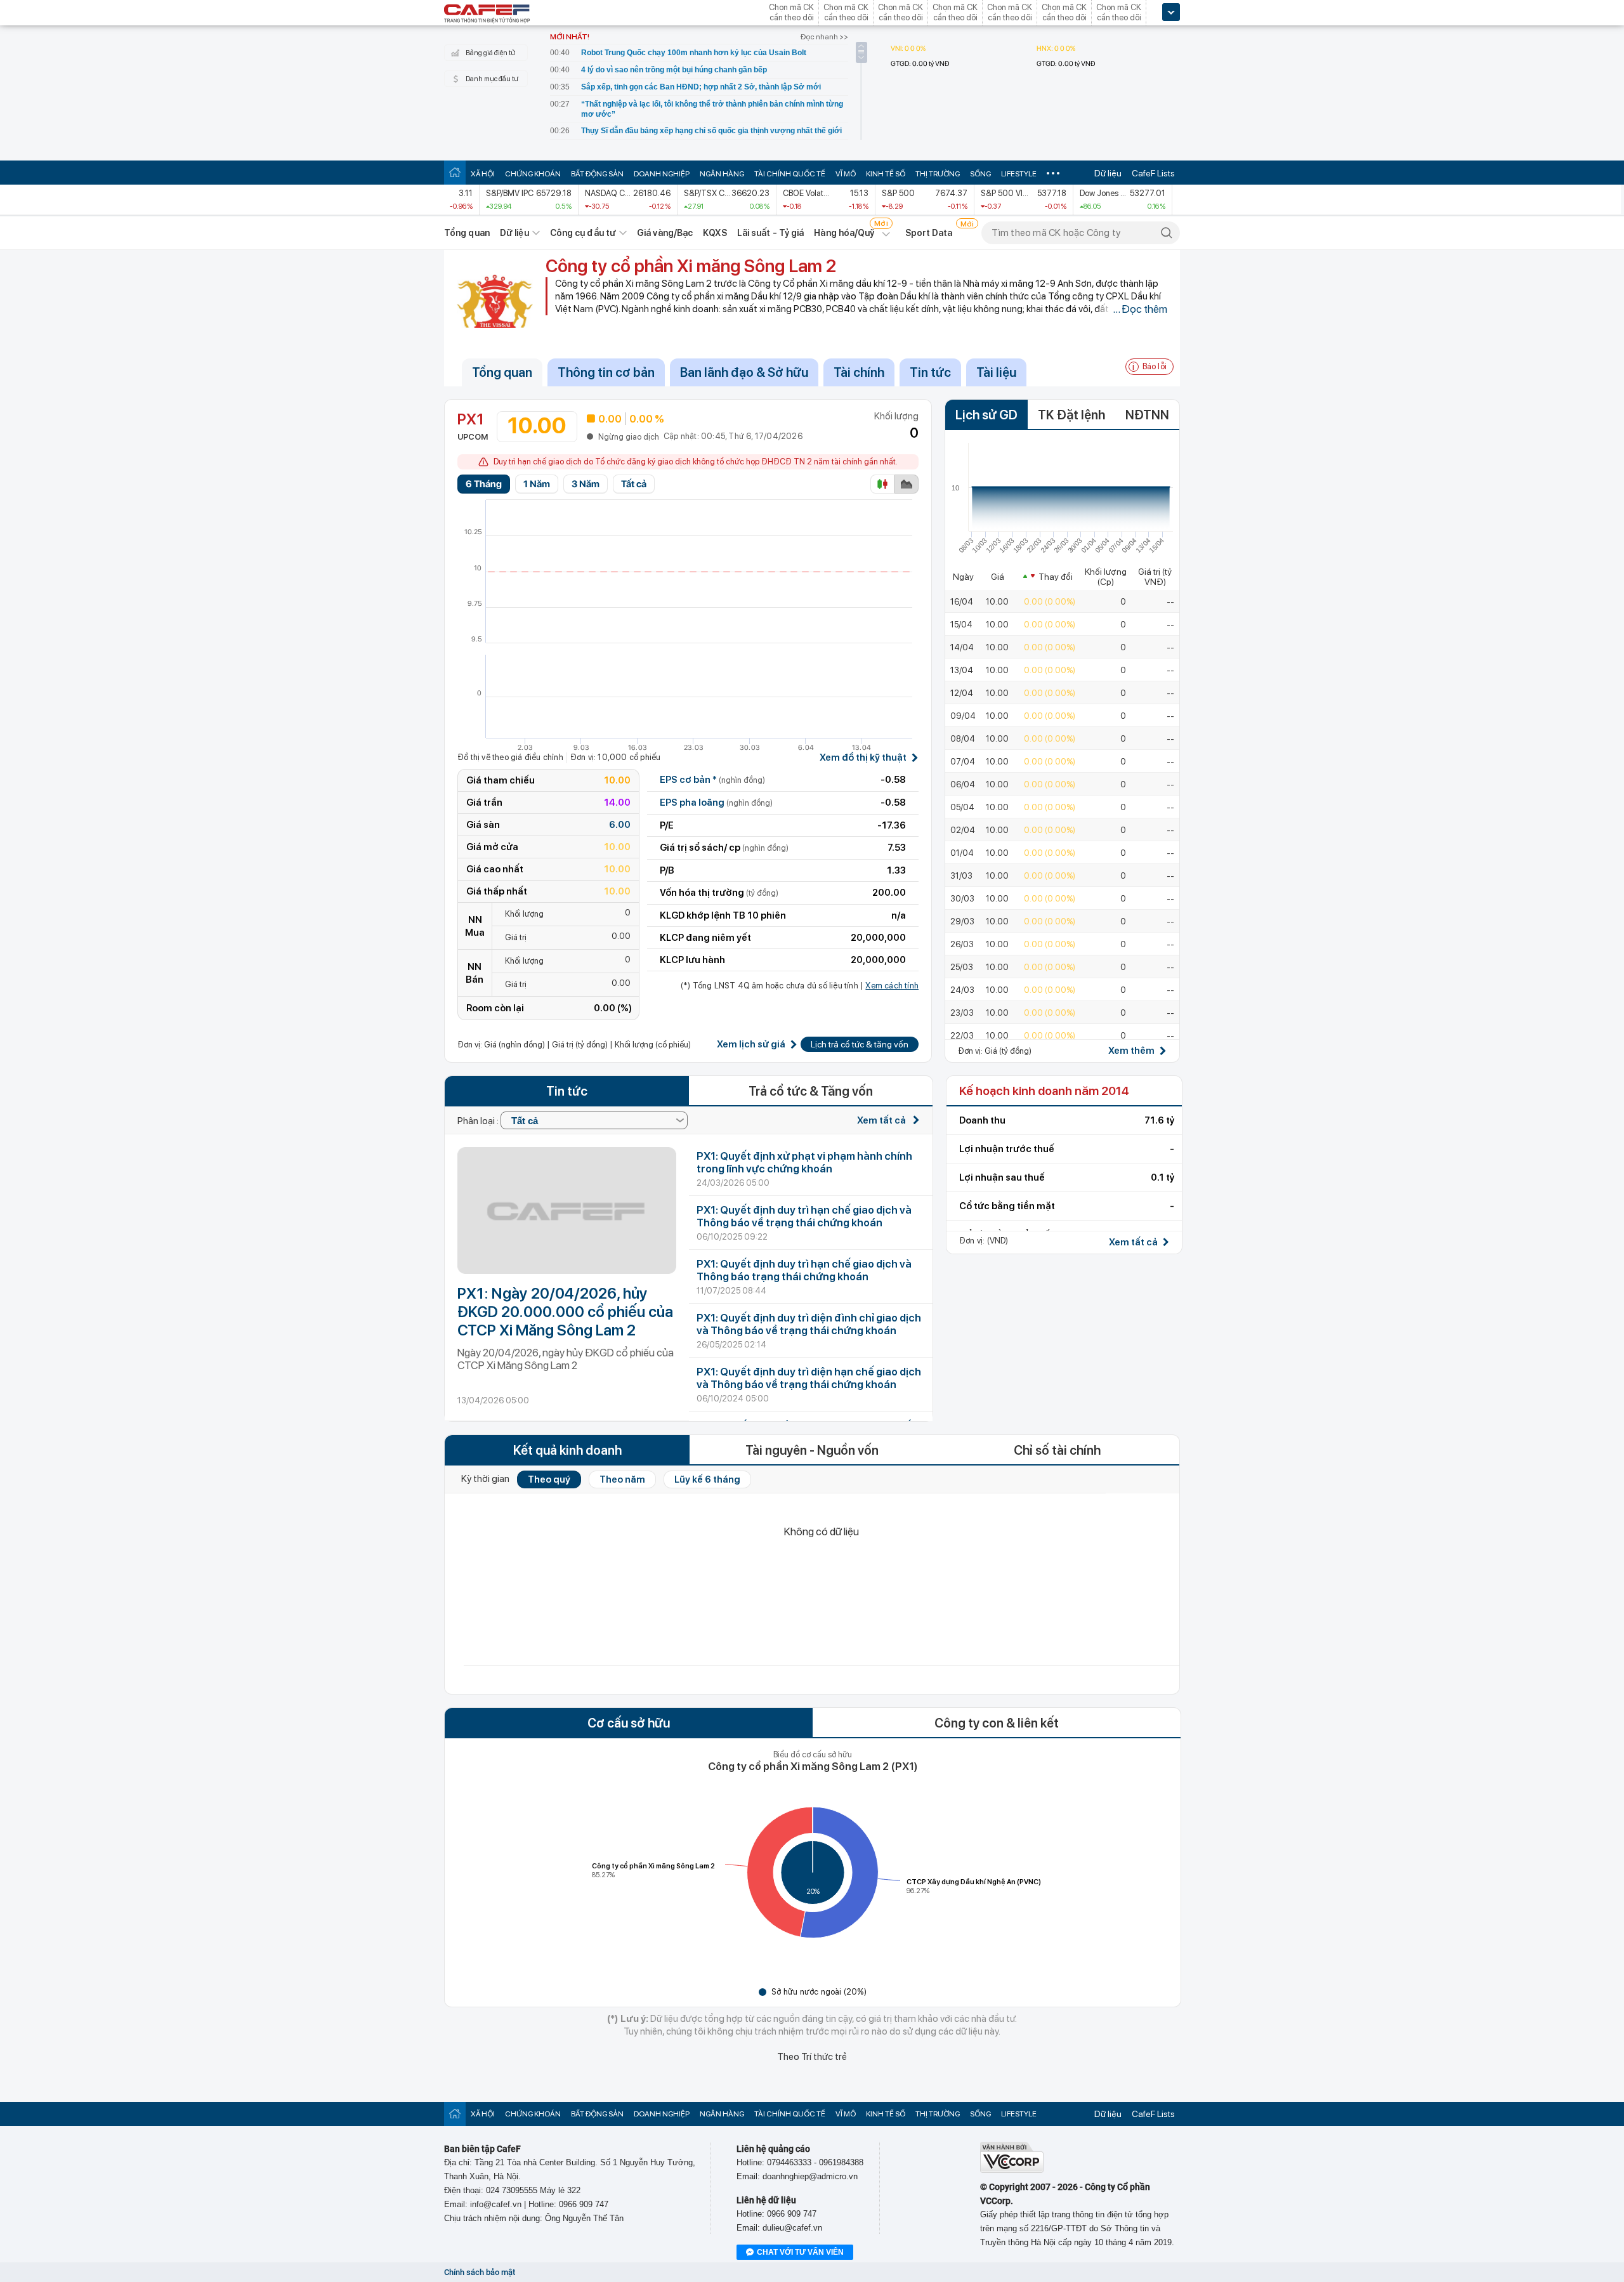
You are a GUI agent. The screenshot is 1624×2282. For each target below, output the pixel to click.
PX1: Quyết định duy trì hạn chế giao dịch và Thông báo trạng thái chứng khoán (804, 1270)
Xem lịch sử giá (751, 1045)
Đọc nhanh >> (824, 37)
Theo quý (549, 1479)
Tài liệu (996, 372)
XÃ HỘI (483, 174)
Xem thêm (1131, 1051)
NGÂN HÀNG (722, 174)
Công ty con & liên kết (997, 1723)
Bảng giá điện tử (490, 53)
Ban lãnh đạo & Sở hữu (744, 372)
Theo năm (622, 1479)
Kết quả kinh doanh (567, 1450)
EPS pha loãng (716, 803)
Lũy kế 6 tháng (707, 1479)
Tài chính (859, 372)
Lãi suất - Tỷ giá (771, 233)
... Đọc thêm (1140, 309)
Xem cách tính (892, 986)
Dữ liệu (1108, 173)
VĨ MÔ (846, 174)
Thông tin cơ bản (606, 372)
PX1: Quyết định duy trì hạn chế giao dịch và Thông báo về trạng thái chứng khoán (804, 1216)
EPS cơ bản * (712, 780)
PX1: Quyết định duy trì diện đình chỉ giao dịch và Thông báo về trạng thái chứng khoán (809, 1324)
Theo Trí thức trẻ (812, 2057)
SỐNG (980, 174)
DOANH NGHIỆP (662, 174)
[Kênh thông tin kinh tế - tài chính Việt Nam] (487, 15)
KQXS (715, 233)
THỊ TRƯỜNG (938, 174)
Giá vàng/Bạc (665, 233)
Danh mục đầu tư (492, 79)
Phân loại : (479, 1121)
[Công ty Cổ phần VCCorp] (1012, 2170)
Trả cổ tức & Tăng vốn (811, 1091)
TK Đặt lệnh (1071, 415)
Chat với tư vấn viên (800, 2252)
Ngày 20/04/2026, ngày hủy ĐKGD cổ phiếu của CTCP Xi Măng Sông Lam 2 (566, 1359)
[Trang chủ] (455, 172)
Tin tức (930, 372)
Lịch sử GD (986, 415)
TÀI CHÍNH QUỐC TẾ (790, 174)
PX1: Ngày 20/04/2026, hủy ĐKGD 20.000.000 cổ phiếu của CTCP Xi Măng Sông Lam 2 (565, 1312)
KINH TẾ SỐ (886, 174)
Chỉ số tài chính (1057, 1450)
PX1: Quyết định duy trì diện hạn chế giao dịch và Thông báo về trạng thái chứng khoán (809, 1378)
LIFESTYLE (1019, 174)
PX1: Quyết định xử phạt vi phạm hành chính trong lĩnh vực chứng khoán (804, 1162)
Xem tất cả (882, 1120)
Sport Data (929, 233)
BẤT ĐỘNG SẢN (597, 174)
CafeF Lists (1153, 173)
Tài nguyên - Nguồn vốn (812, 1450)
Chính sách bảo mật (480, 2272)
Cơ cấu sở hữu (629, 1723)
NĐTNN (1147, 415)
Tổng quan (467, 233)
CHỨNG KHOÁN (533, 174)
